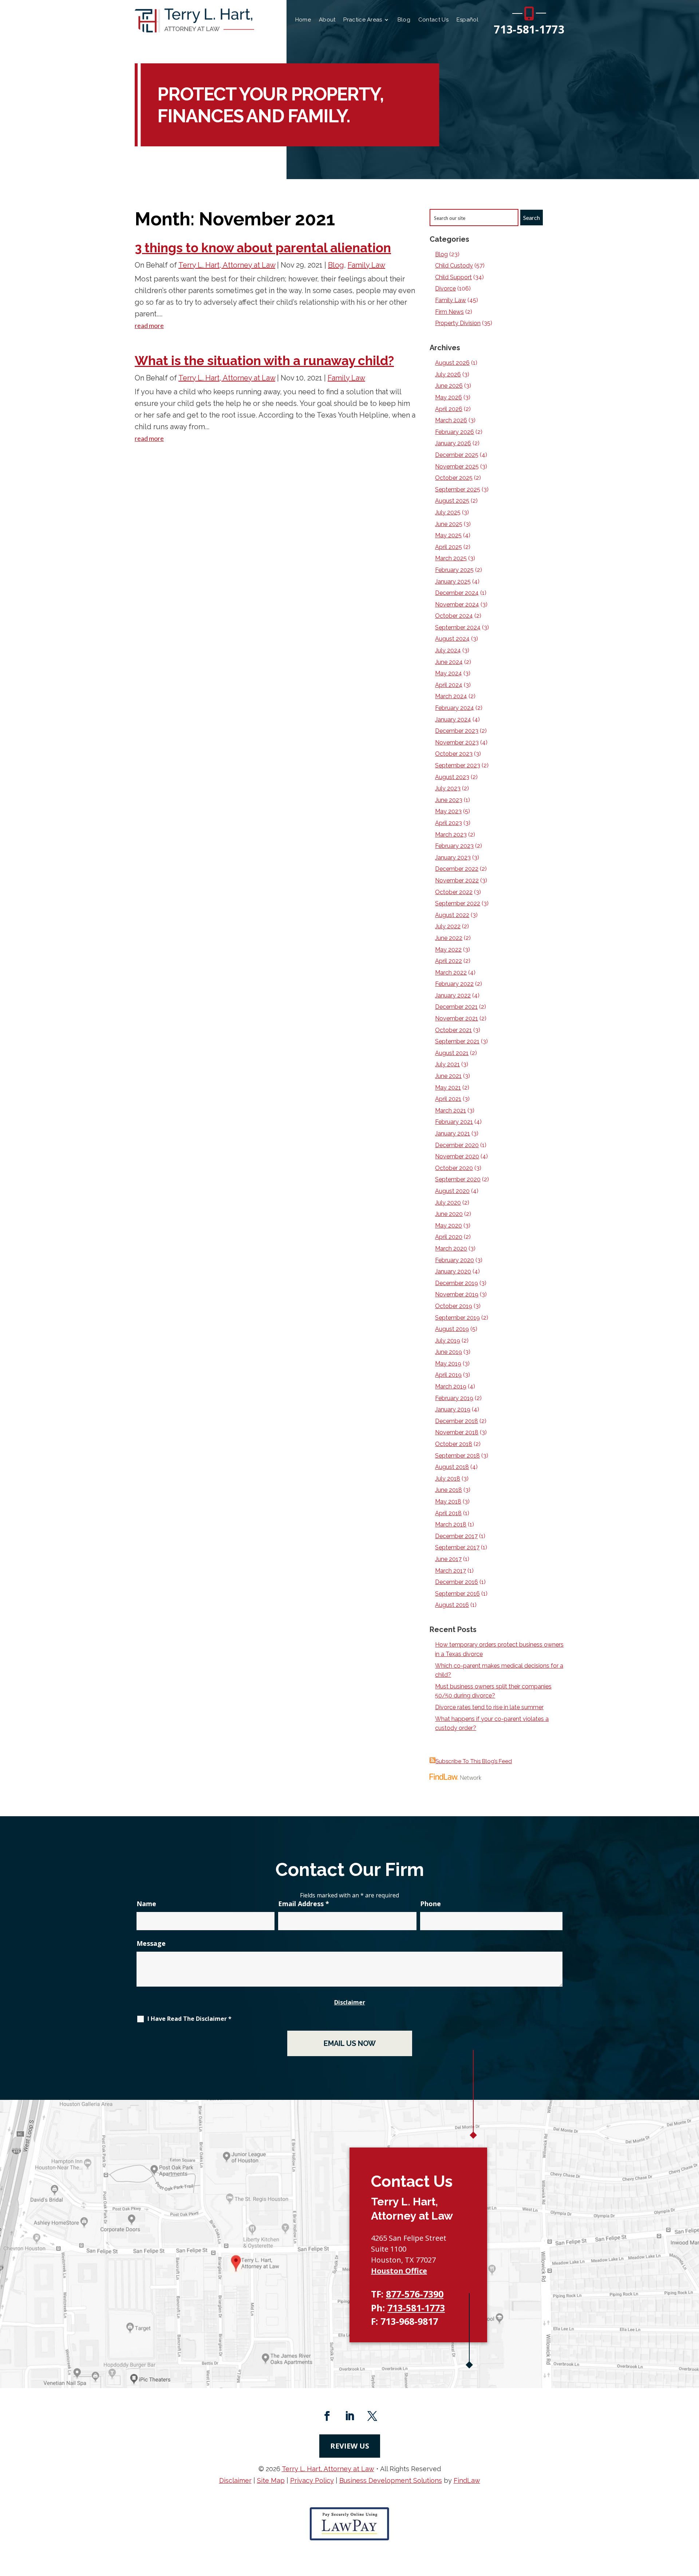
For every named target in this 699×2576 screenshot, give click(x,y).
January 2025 (453, 582)
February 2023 (454, 846)
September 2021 (457, 1041)
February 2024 (455, 708)
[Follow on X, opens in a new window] (372, 2416)
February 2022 (454, 984)
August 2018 (452, 1467)
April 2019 (448, 1375)
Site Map (271, 2480)
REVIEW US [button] (350, 2446)
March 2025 (451, 558)
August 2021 (452, 1053)
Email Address (304, 1904)
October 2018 (454, 1444)
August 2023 (452, 777)
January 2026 (453, 443)
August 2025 (452, 501)
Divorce (445, 289)
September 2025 (458, 489)
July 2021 (447, 1064)
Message (151, 1943)
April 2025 (449, 547)
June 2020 (449, 1214)
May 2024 (449, 673)
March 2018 (451, 1524)
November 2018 (457, 1432)
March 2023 (451, 835)
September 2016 (457, 1594)
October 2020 (454, 1168)
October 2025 (454, 478)
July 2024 (448, 650)
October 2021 (453, 1030)
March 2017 (451, 1571)
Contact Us (433, 20)
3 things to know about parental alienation (263, 248)
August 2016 (452, 1605)
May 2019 (448, 1364)
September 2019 (457, 1318)
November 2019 (457, 1294)
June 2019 (449, 1352)
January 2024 (453, 720)
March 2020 (451, 1249)
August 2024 (452, 639)
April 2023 (449, 823)
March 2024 (451, 696)
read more (149, 325)
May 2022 (448, 950)
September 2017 (457, 1547)
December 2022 (457, 869)
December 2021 (456, 1007)
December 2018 (457, 1421)
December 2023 (457, 731)
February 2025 (454, 570)
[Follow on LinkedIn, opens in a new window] (349, 2416)
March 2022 (451, 973)
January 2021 (453, 1133)
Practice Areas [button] (363, 20)
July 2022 (448, 926)
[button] (692, 2523)
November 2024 (457, 605)
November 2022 (457, 880)
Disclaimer (350, 2002)
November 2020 (457, 1156)
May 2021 (448, 1088)
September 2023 (458, 765)
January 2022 (453, 995)
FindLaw (467, 2480)
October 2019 (454, 1306)
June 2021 (448, 1076)
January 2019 (453, 1409)
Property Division (458, 323)
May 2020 (449, 1226)
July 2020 (448, 1203)
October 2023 (454, 754)
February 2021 (454, 1122)
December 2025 (457, 455)
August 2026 (452, 363)
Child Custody (454, 266)
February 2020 (455, 1260)
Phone (431, 1904)
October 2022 (454, 892)
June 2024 (449, 662)
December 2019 (457, 1283)
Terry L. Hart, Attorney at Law (227, 265)
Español (467, 20)
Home (303, 20)
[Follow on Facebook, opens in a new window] (327, 2416)
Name (146, 1904)
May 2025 (448, 535)
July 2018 (448, 1479)
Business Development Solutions (391, 2480)
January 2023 (453, 858)
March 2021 (451, 1111)
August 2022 (452, 915)
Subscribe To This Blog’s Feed (474, 1761)
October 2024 (454, 616)
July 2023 (448, 788)
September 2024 (458, 627)
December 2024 (457, 593)
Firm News (449, 312)
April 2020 (449, 1237)
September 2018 (457, 1456)
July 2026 (448, 374)
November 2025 (457, 467)
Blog (404, 20)
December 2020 (457, 1145)
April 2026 (449, 409)
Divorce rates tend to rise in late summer (489, 1707)
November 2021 (457, 1018)
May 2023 (448, 811)
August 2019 (452, 1329)
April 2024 (449, 685)
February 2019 (454, 1398)
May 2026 (449, 397)
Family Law (366, 265)
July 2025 (448, 512)
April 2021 (448, 1099)
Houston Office (399, 2271)
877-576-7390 (415, 2294)
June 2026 (449, 386)
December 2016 (457, 1582)
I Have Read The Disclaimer (189, 2019)
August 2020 (452, 1191)
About (327, 20)
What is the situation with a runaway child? (264, 361)
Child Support (453, 277)
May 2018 (448, 1502)
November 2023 (457, 742)
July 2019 (448, 1341)
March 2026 (451, 420)
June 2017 (448, 1559)
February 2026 (455, 432)
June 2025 (449, 524)
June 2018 (449, 1490)
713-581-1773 (529, 29)
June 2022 (449, 938)
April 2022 (449, 961)
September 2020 (458, 1179)
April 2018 (448, 1513)
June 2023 (449, 800)
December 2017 (456, 1536)
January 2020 (453, 1271)
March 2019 (451, 1386)
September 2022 (458, 903)
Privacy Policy (312, 2480)
